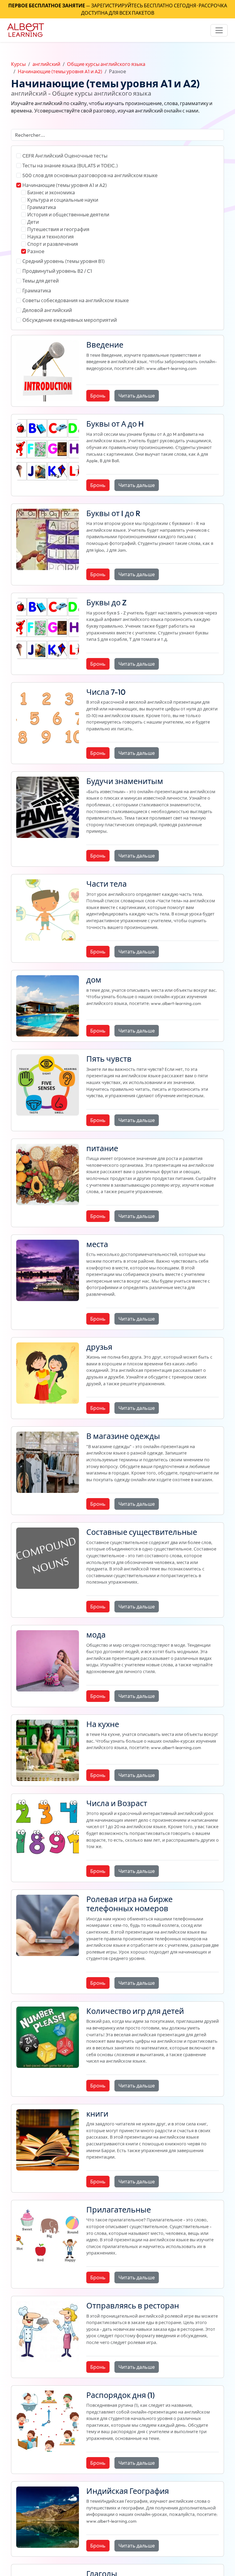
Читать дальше (137, 396)
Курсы (18, 64)
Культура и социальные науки (63, 200)
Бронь (98, 396)
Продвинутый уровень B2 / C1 (57, 271)
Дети (33, 222)
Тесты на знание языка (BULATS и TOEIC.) (70, 166)
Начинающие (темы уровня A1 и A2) (60, 71)
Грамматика (42, 207)
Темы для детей (41, 281)
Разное (36, 251)
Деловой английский (47, 310)
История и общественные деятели (68, 215)
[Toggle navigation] (219, 30)
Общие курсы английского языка (106, 64)
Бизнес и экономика (51, 192)
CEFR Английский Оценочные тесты (65, 156)
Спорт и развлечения (53, 244)
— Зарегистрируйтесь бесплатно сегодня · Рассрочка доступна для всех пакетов (118, 9)
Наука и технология (50, 237)
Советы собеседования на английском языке (76, 300)
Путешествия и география (58, 229)
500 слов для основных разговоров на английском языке (90, 175)
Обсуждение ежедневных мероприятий (70, 320)
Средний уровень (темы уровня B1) (63, 261)
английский (46, 64)
